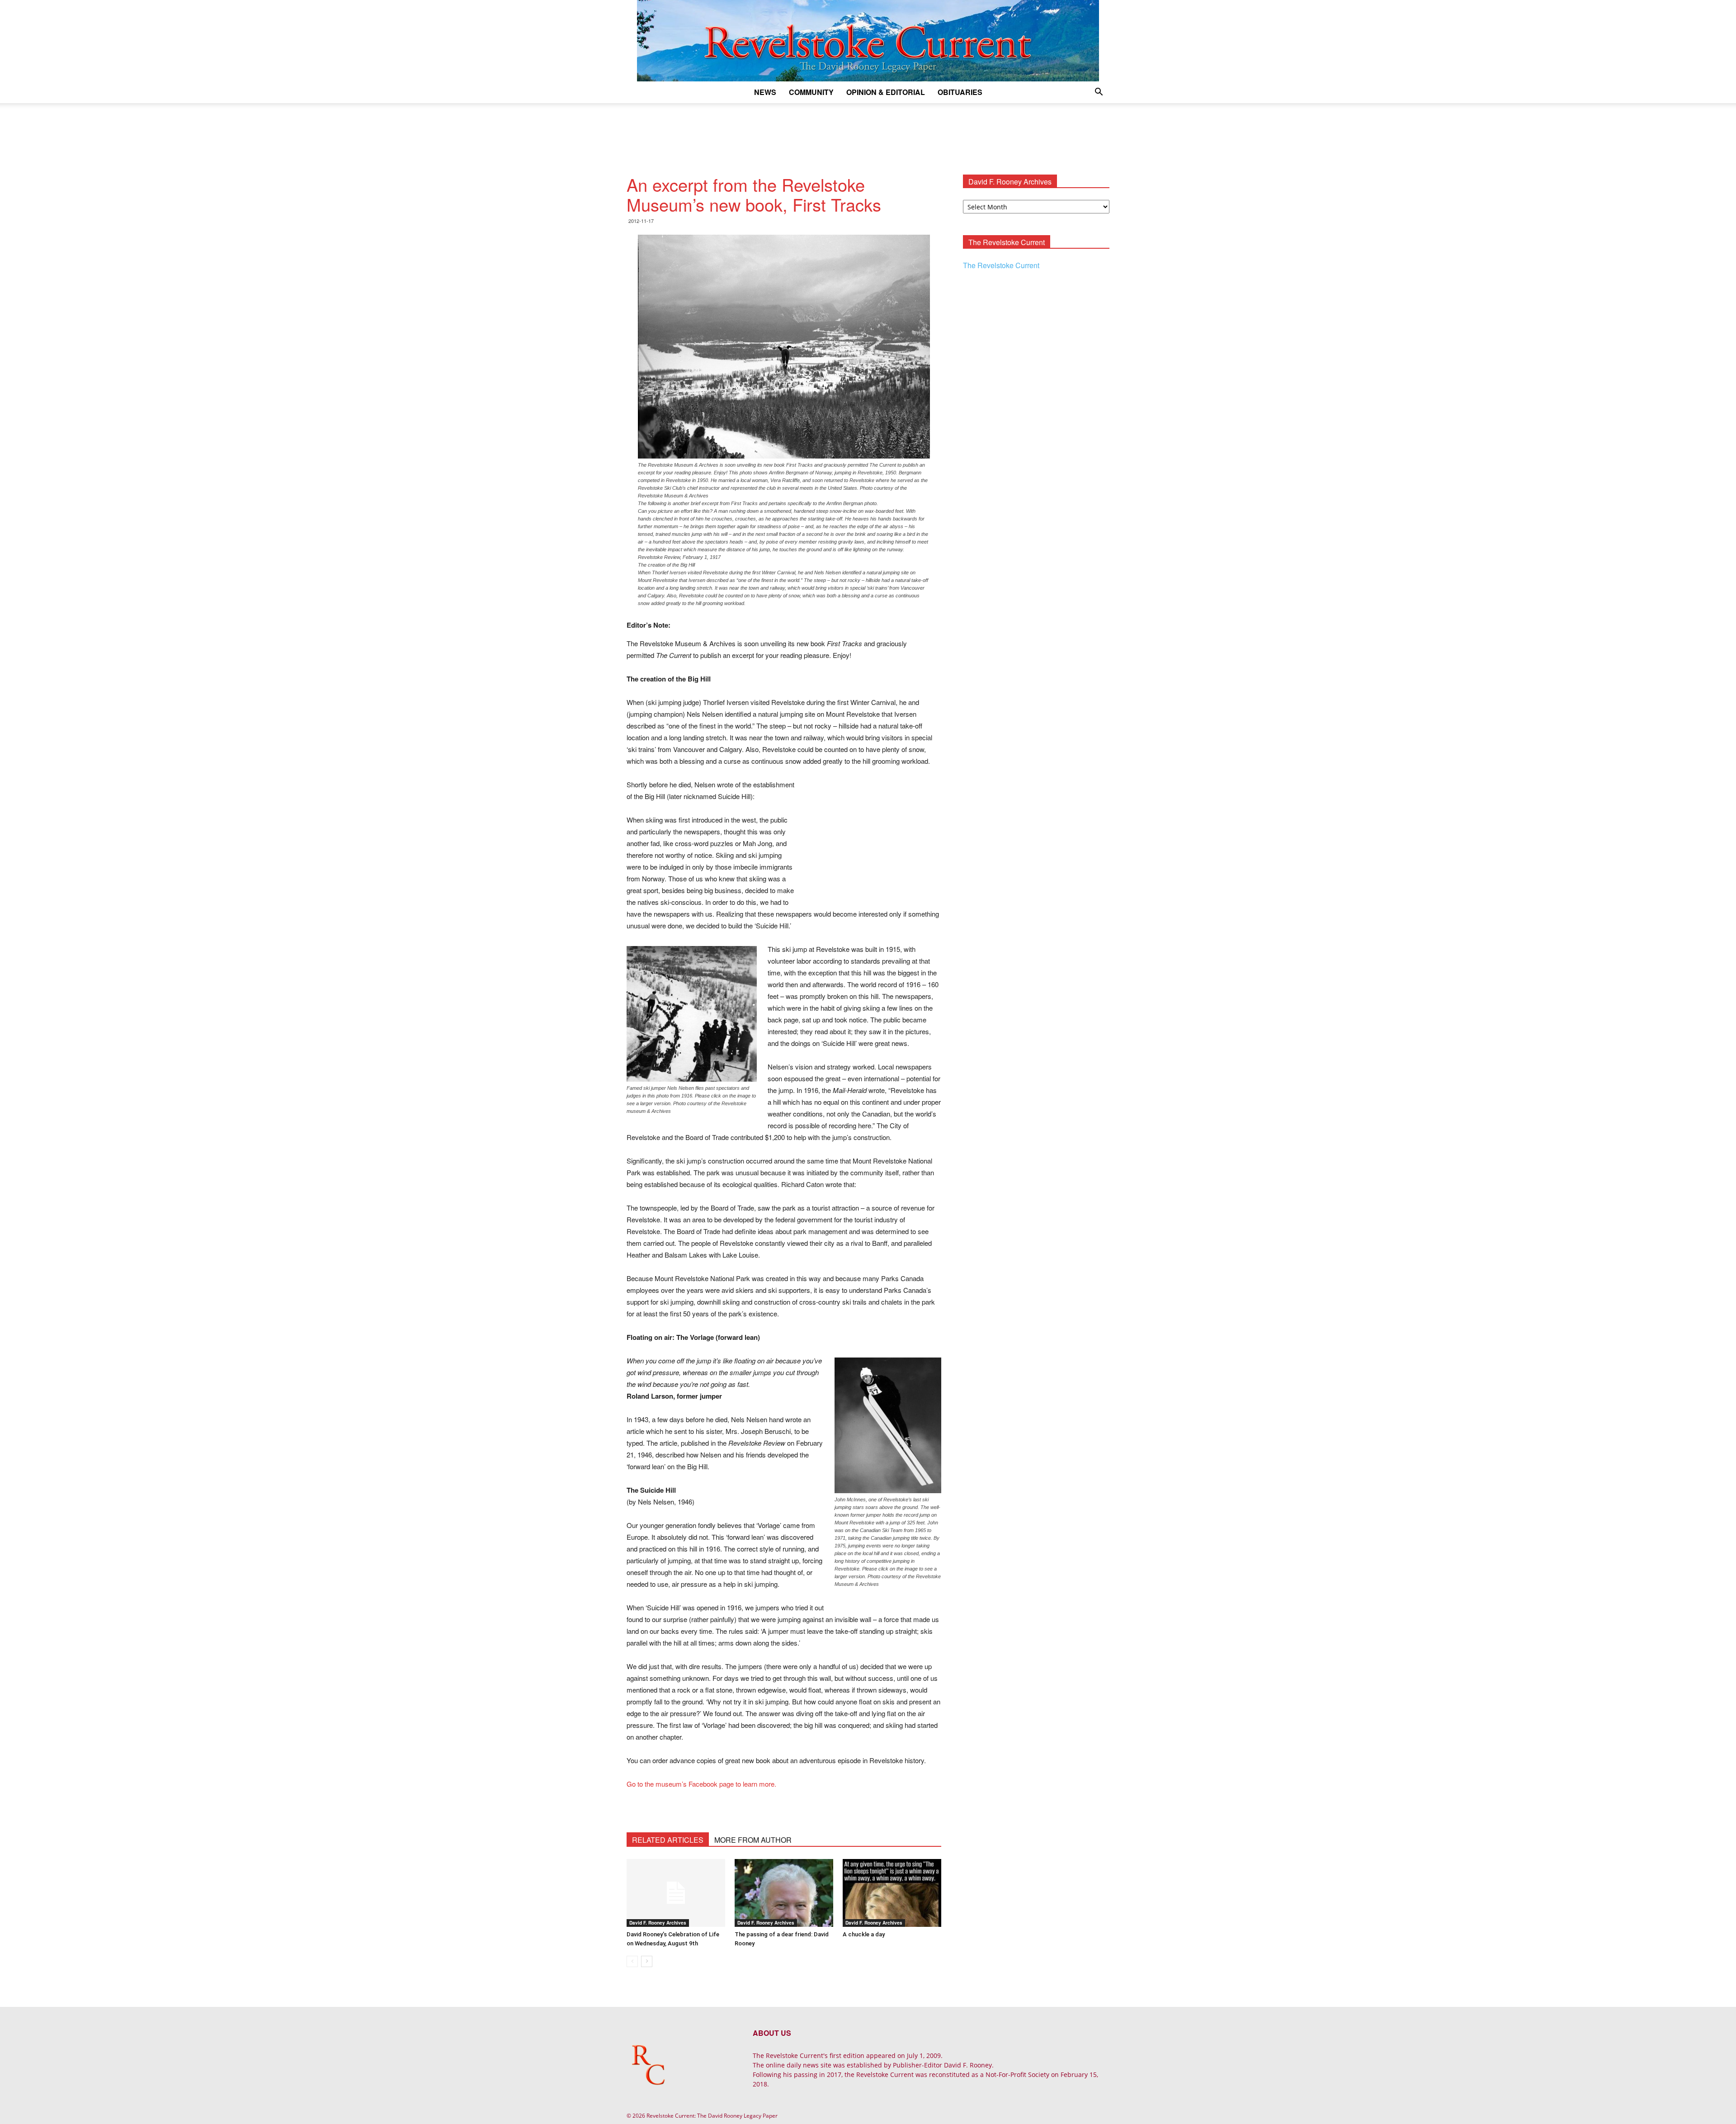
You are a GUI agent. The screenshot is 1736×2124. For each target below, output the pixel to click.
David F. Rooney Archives (658, 1923)
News (765, 92)
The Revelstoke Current (1001, 265)
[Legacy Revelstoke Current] (868, 41)
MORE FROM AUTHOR (753, 1840)
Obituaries (960, 92)
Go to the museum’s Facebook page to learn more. (701, 1784)
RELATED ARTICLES (668, 1840)
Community (811, 92)
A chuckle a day (864, 1934)
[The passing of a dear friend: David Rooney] (784, 1893)
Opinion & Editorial (886, 92)
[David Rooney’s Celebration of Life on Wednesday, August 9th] (676, 1893)
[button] (1099, 93)
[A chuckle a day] (892, 1893)
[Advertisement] (868, 134)
